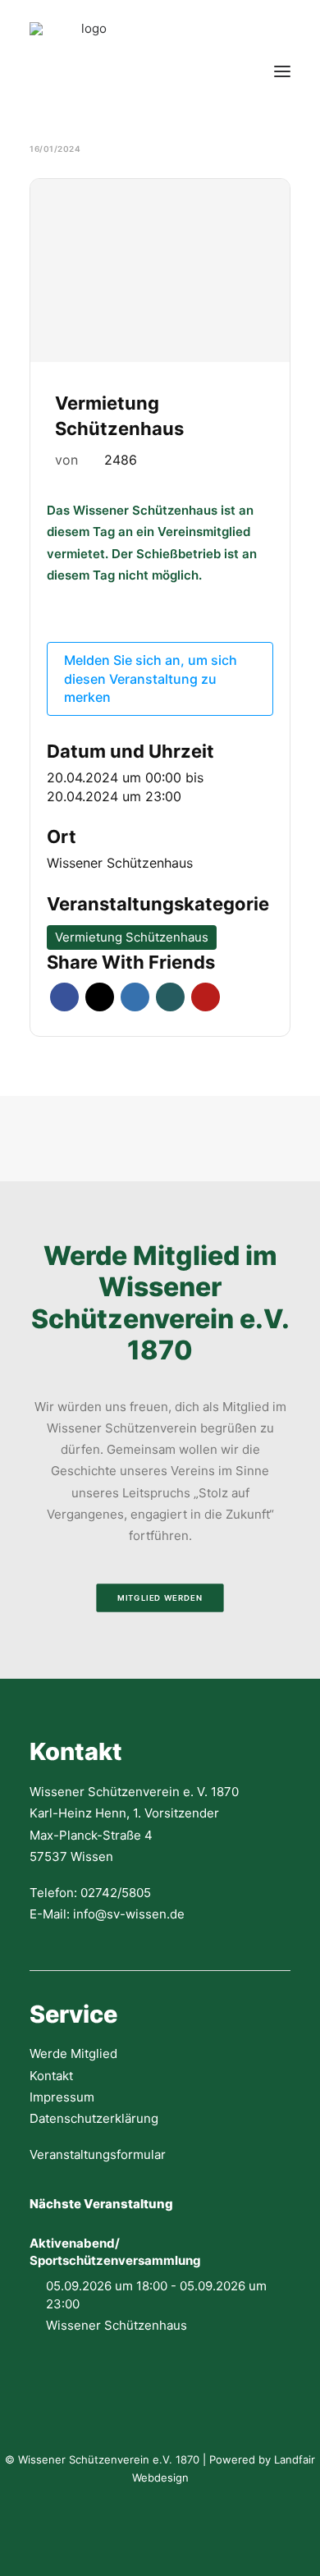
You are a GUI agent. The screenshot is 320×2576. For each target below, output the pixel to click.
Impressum (62, 2097)
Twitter (100, 997)
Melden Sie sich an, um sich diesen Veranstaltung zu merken (151, 678)
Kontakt (51, 2076)
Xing (170, 997)
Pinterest (206, 997)
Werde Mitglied (73, 2053)
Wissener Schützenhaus (120, 863)
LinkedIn (135, 997)
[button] (282, 71)
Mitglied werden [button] (160, 1598)
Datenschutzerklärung (94, 2118)
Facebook (64, 997)
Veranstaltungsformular (98, 2154)
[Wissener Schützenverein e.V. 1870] (87, 71)
